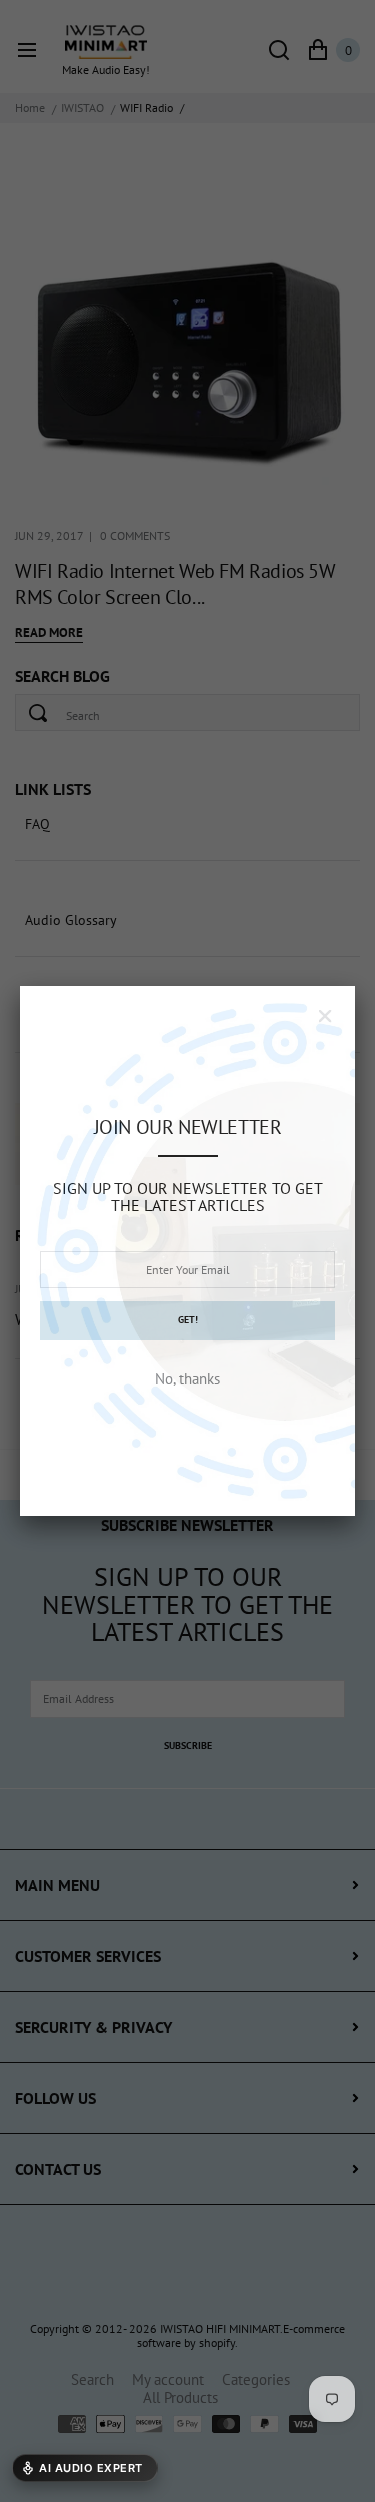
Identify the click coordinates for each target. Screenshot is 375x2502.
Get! (188, 1319)
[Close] (325, 1016)
